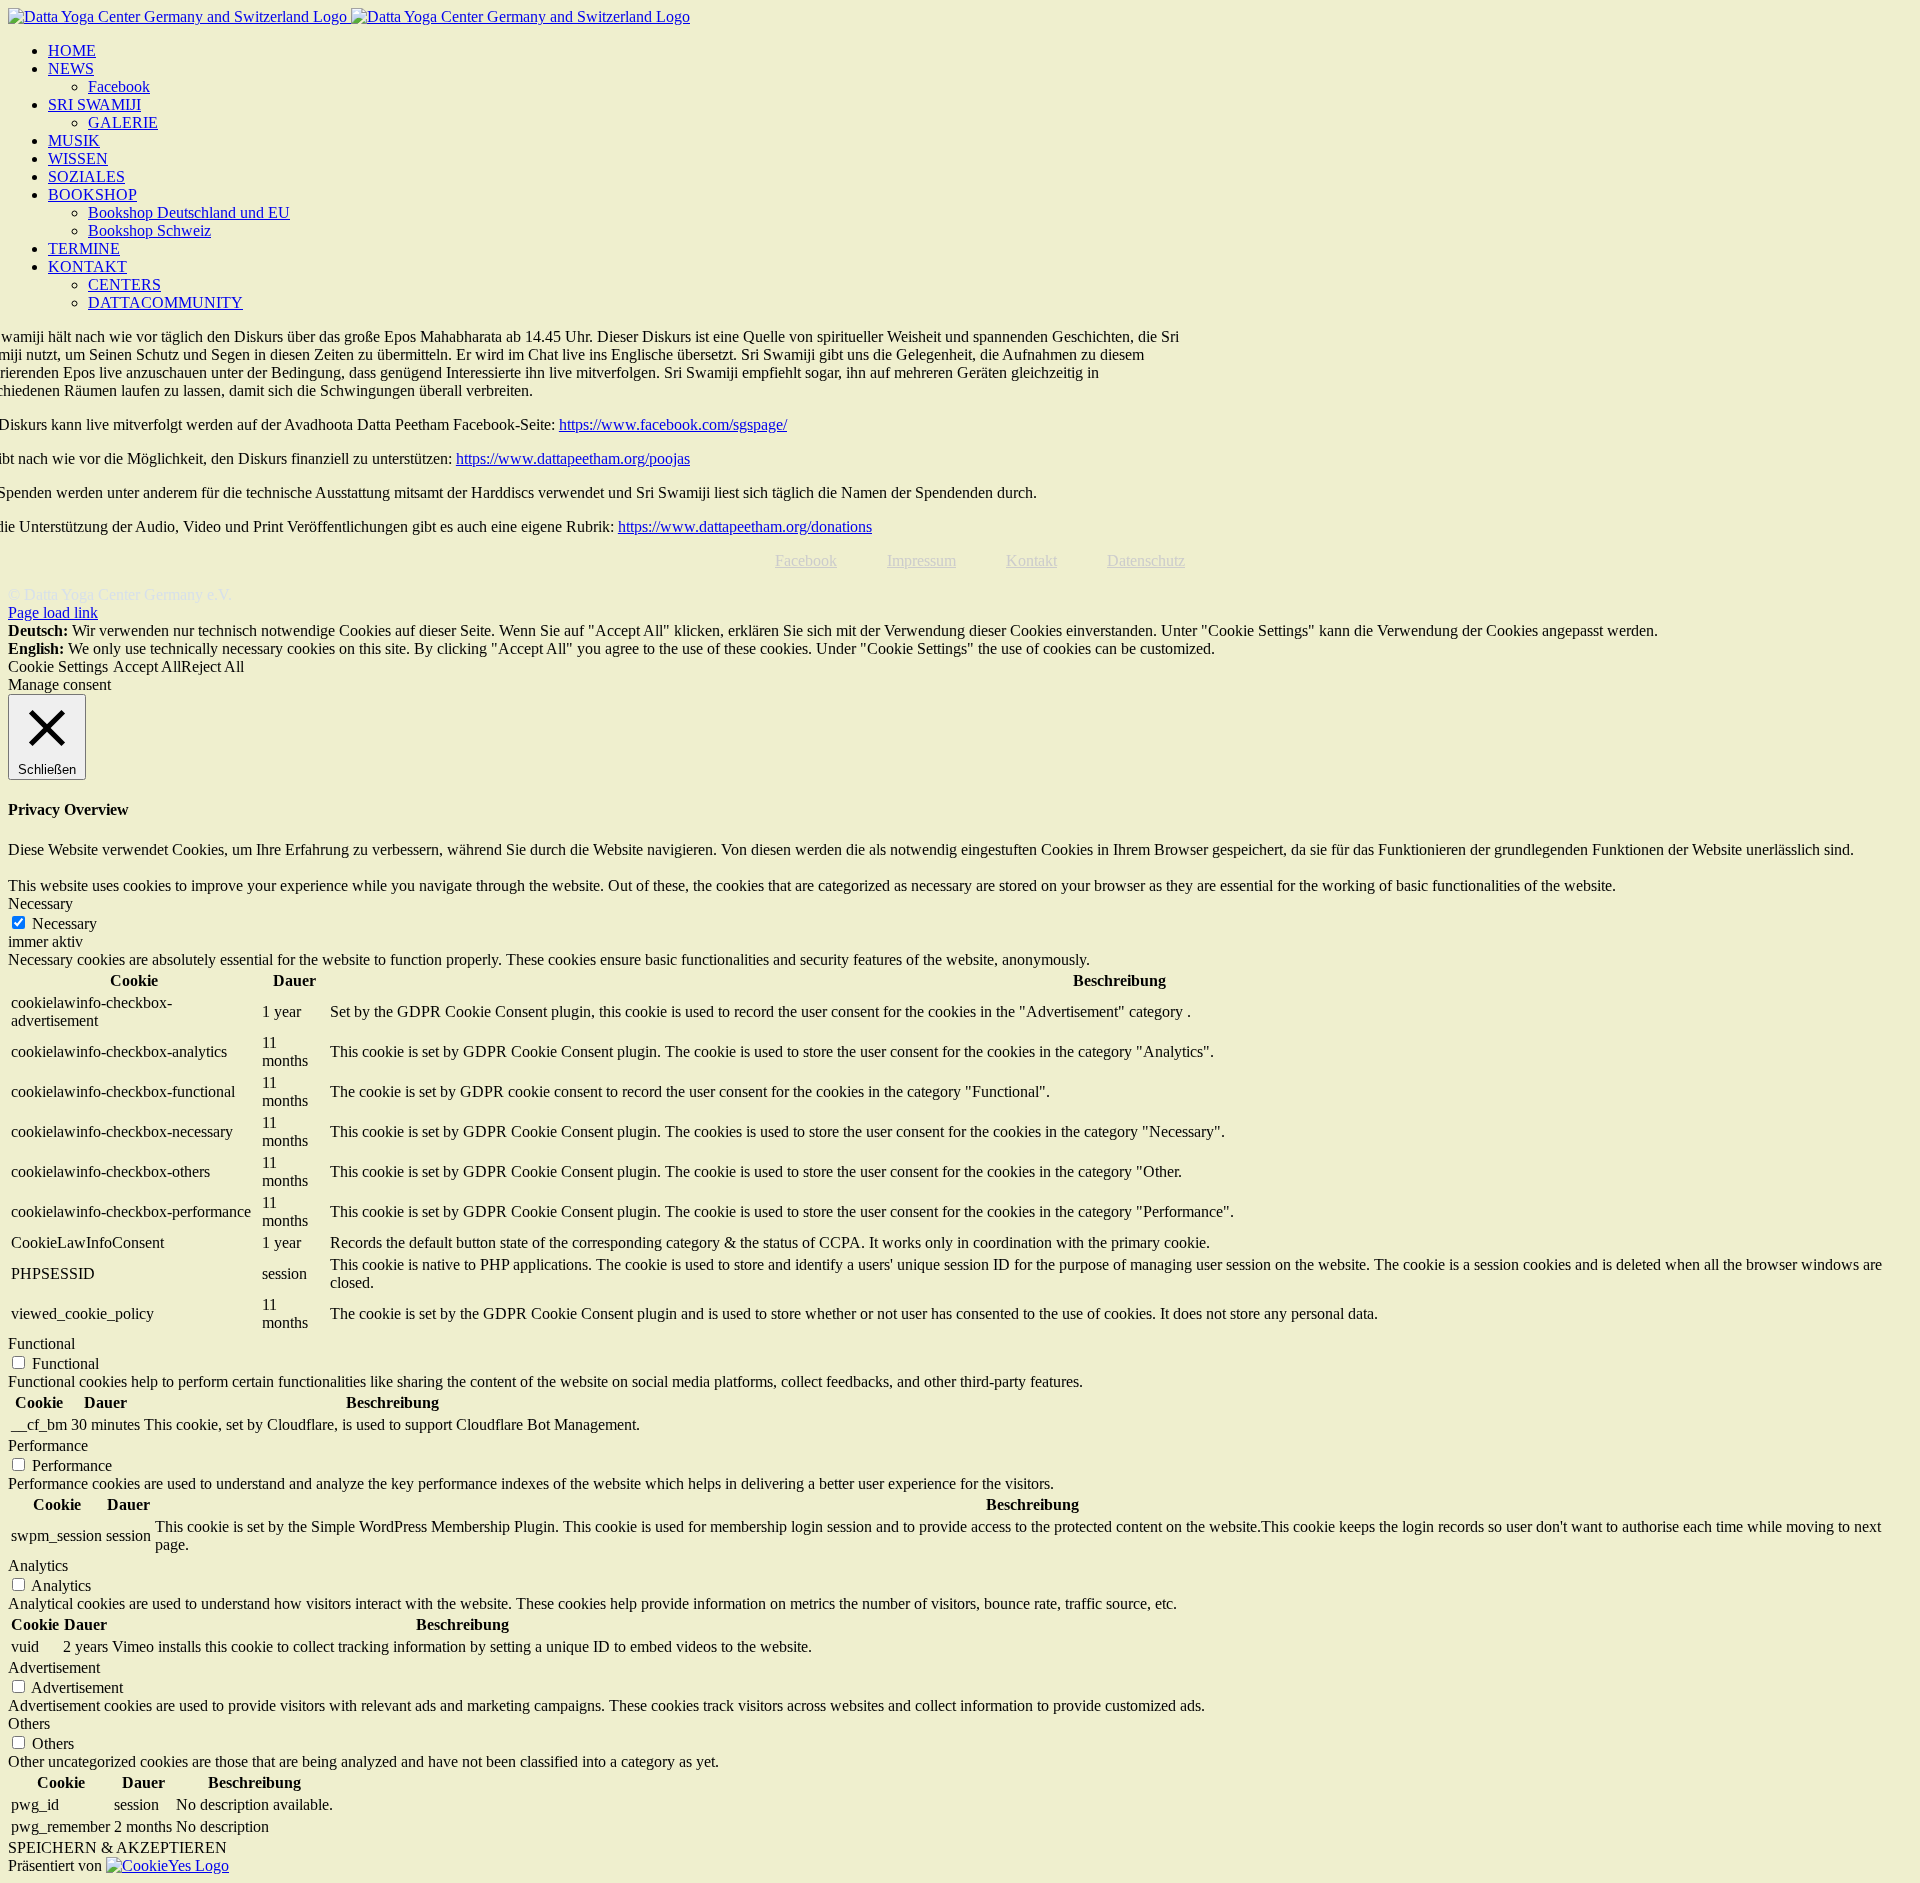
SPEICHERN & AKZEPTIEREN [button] (117, 1847)
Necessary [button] (40, 903)
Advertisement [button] (54, 1667)
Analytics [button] (38, 1565)
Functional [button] (41, 1343)
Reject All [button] (212, 666)
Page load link (53, 612)
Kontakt (1031, 560)
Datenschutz (1146, 560)
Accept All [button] (147, 666)
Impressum (921, 560)
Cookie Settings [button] (58, 666)
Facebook (806, 560)
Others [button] (29, 1723)
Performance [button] (48, 1445)
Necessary (64, 923)
